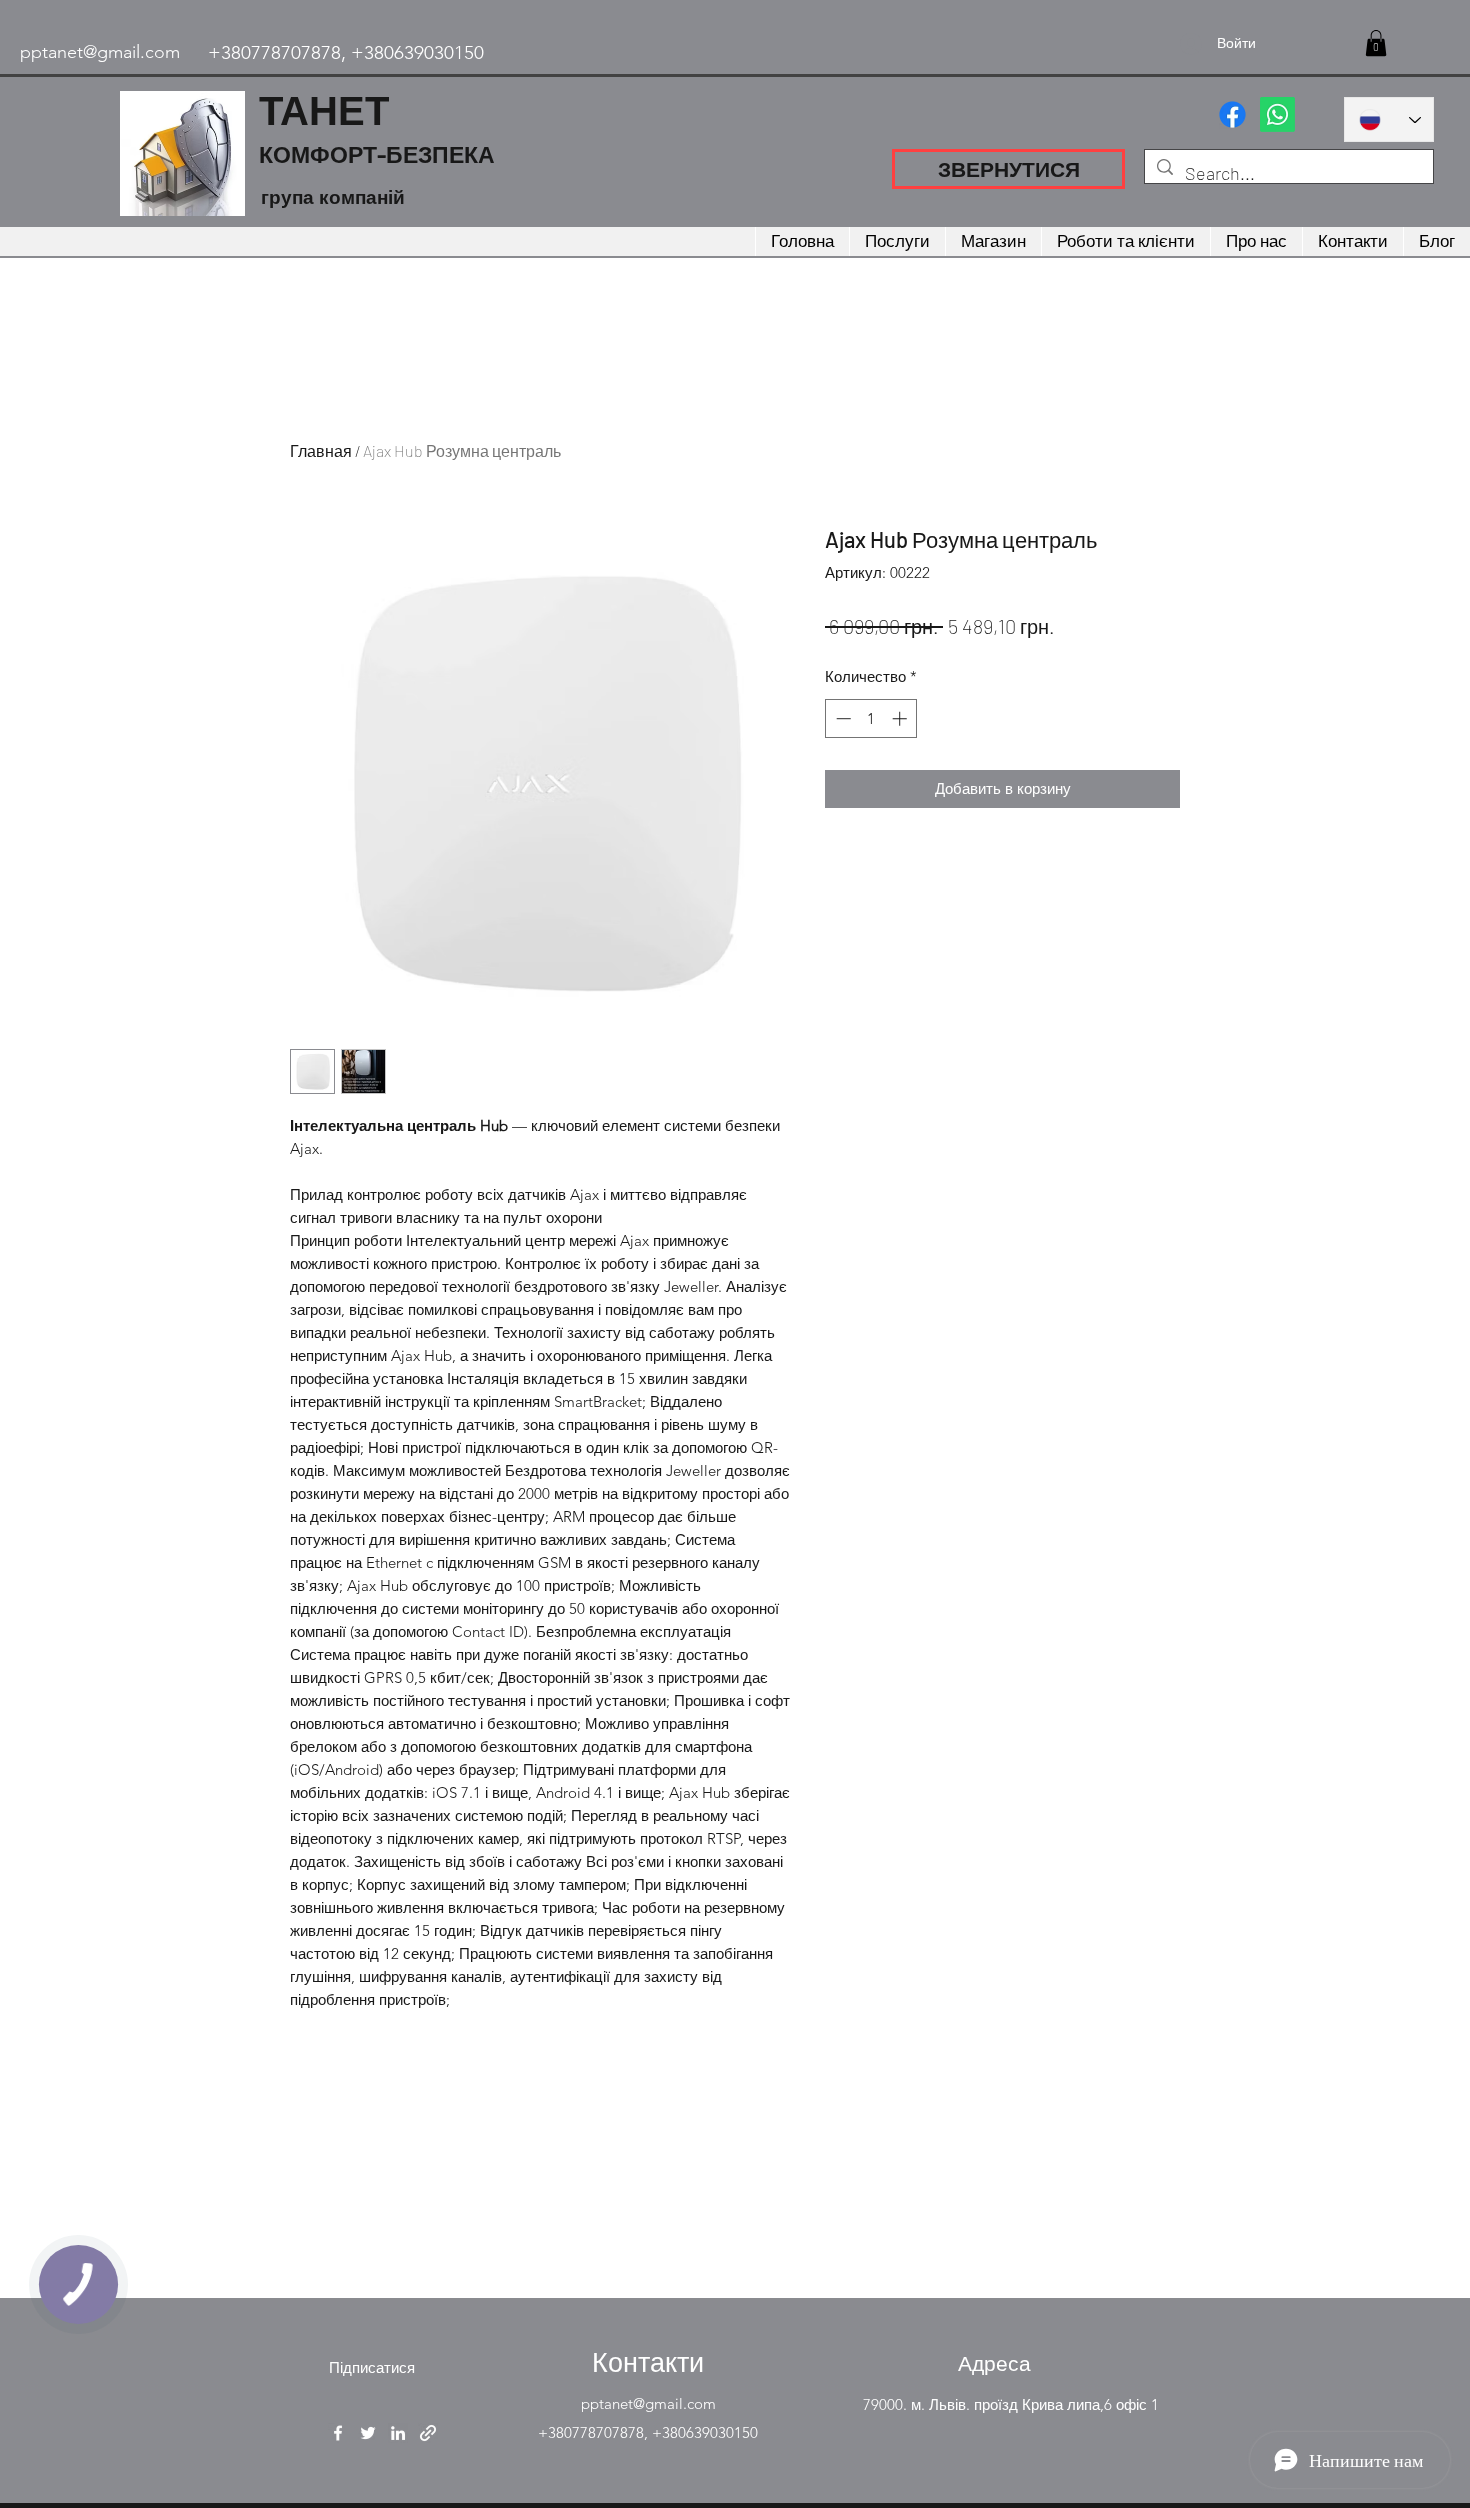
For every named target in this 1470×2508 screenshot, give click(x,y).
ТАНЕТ (324, 109)
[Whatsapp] (1277, 114)
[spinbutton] (871, 718)
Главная (321, 450)
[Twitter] (368, 2433)
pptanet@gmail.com (100, 52)
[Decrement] (841, 718)
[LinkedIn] (398, 2433)
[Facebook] (1232, 114)
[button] (1376, 43)
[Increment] (901, 718)
